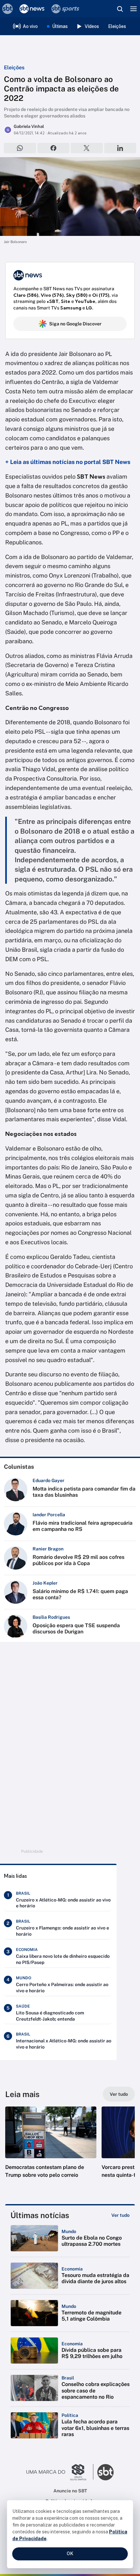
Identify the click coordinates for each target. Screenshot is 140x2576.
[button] (51, 2149)
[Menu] (133, 9)
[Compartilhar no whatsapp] (20, 148)
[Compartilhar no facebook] (54, 148)
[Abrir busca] (120, 9)
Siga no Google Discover (75, 324)
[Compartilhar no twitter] (87, 148)
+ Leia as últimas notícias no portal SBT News (68, 462)
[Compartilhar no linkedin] (120, 148)
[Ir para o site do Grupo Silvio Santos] (60, 2472)
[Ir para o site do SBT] (105, 2472)
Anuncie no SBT (70, 2491)
